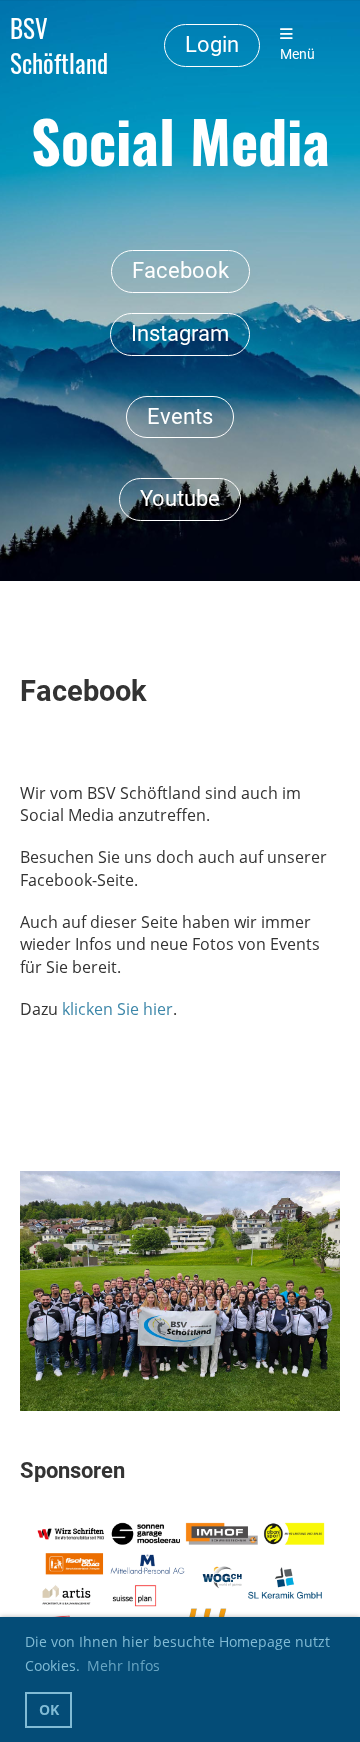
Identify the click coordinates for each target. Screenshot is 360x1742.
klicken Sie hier (117, 1009)
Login (212, 44)
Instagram (180, 333)
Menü (297, 54)
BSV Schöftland (59, 45)
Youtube (180, 498)
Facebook (180, 270)
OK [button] (49, 1709)
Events (180, 416)
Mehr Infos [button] (123, 1665)
